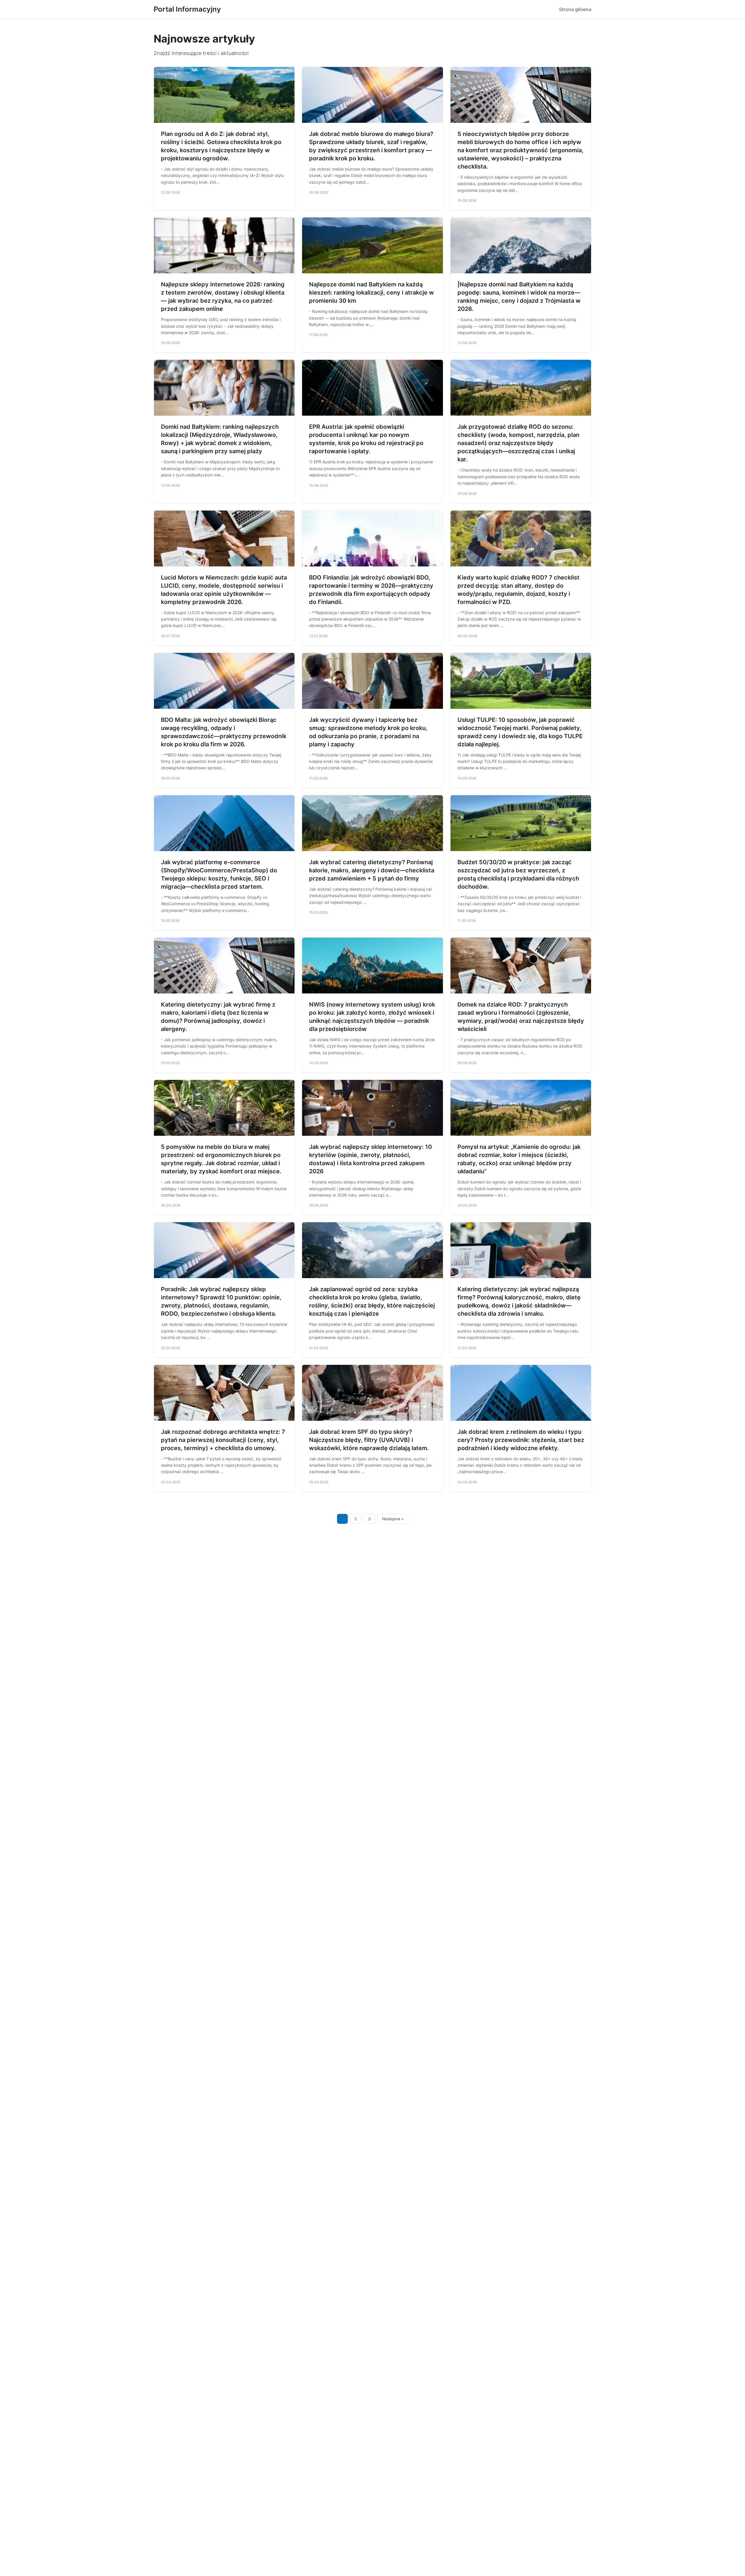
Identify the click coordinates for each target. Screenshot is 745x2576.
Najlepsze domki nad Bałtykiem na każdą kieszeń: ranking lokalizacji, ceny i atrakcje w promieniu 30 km (371, 293)
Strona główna (575, 9)
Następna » (393, 1519)
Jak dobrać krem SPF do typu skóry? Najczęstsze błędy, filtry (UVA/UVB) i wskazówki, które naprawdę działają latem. (369, 1440)
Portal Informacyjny (187, 9)
